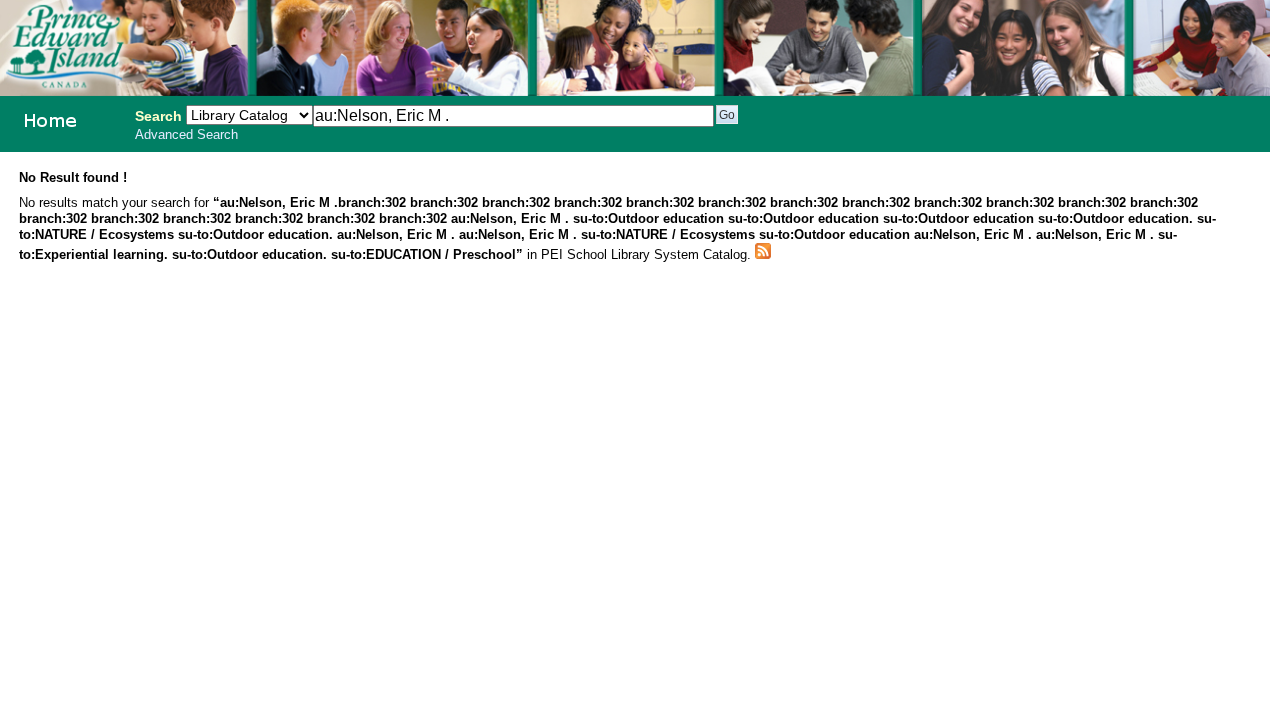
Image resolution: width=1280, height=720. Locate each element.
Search (158, 116)
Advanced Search (186, 135)
